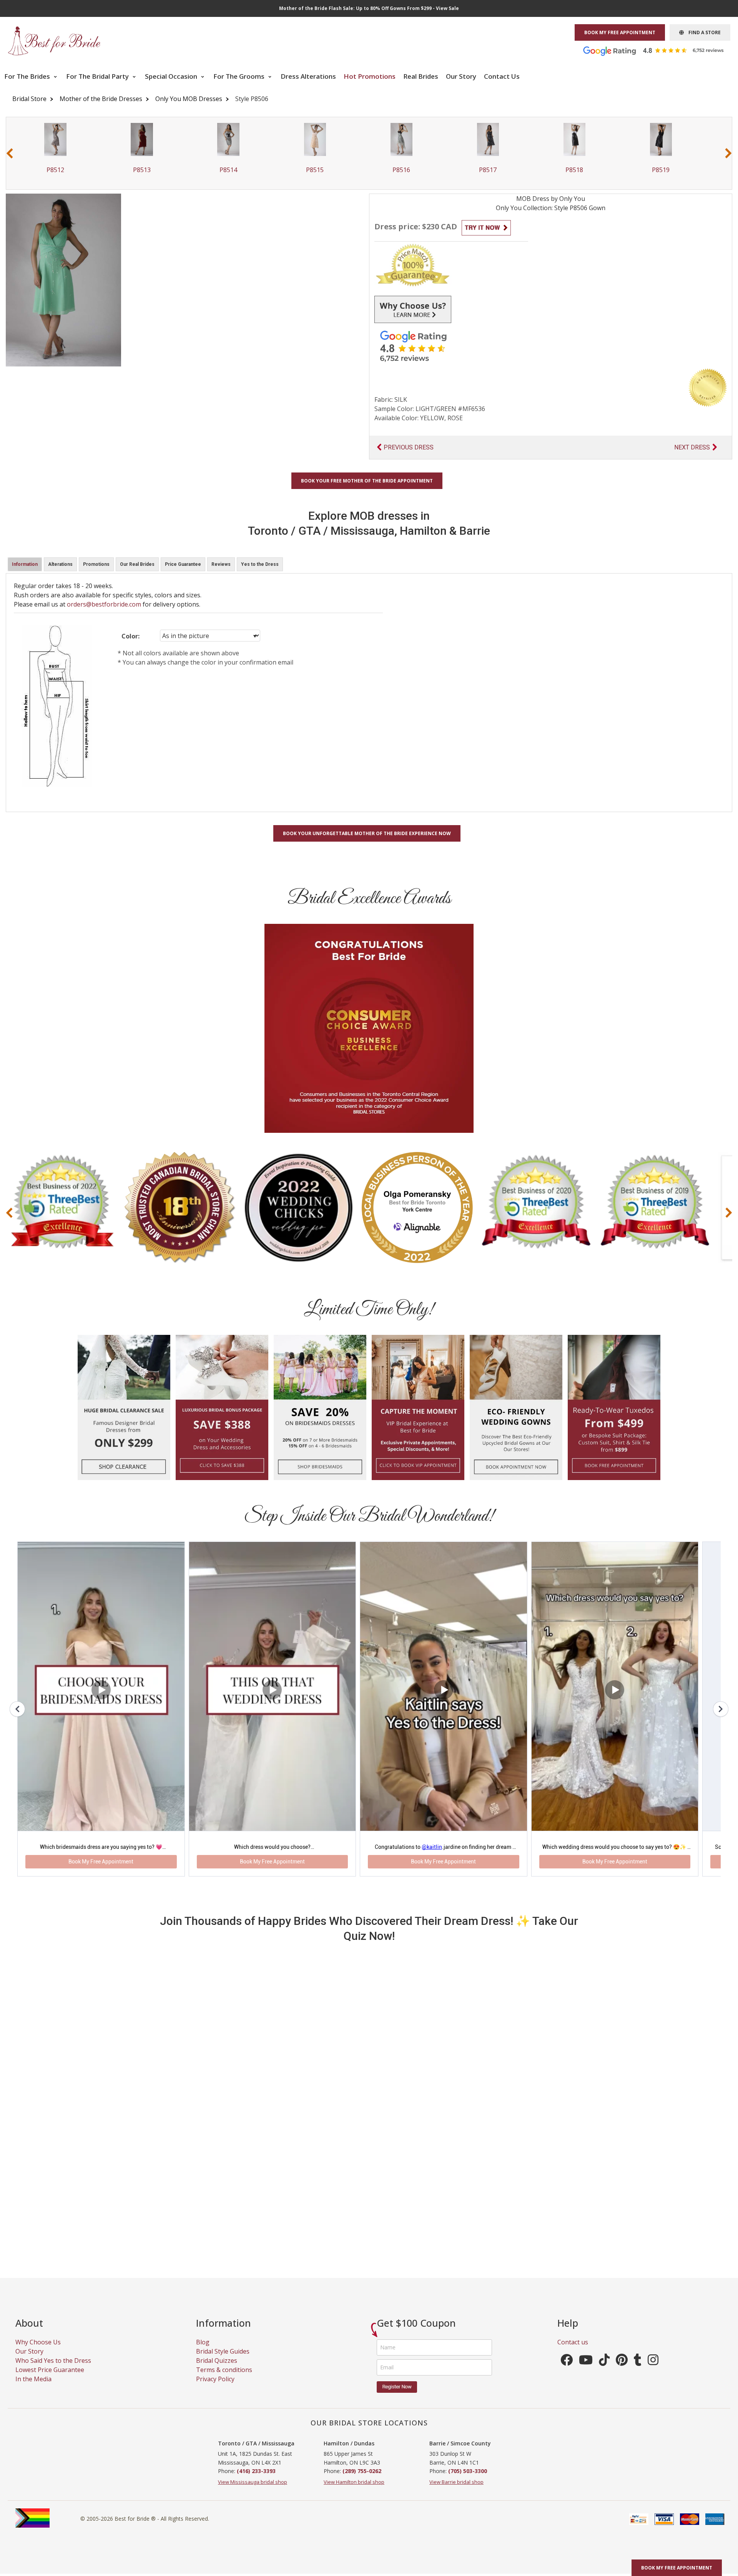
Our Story (461, 76)
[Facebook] (567, 2372)
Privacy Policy (215, 2389)
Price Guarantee (183, 564)
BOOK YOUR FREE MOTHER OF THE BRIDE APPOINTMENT (367, 481)
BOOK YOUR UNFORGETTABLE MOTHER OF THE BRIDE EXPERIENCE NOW (367, 833)
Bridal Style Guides (223, 2361)
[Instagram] (653, 2372)
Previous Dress (409, 447)
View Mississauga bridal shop (253, 2492)
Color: (130, 636)
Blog (203, 2352)
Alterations (60, 564)
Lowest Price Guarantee (50, 2380)
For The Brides (28, 76)
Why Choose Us (38, 2352)
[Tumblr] (638, 2372)
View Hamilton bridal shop (354, 2492)
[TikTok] (604, 2372)
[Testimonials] (659, 50)
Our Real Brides (137, 564)
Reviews (221, 564)
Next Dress (692, 447)
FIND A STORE (702, 32)
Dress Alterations (308, 76)
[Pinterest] (622, 2372)
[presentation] (10, 153)
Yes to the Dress (260, 564)
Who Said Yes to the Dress (53, 2370)
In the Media (33, 2389)
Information (25, 564)
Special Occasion (172, 76)
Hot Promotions (370, 76)
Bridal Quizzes (217, 2370)
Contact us (573, 2352)
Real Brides (421, 76)
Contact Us (502, 76)
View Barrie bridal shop (456, 2492)
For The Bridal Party (98, 76)
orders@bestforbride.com (104, 604)
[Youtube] (586, 2372)
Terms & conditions (224, 2380)
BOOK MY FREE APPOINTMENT (620, 32)
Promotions (96, 564)
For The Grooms (240, 76)
